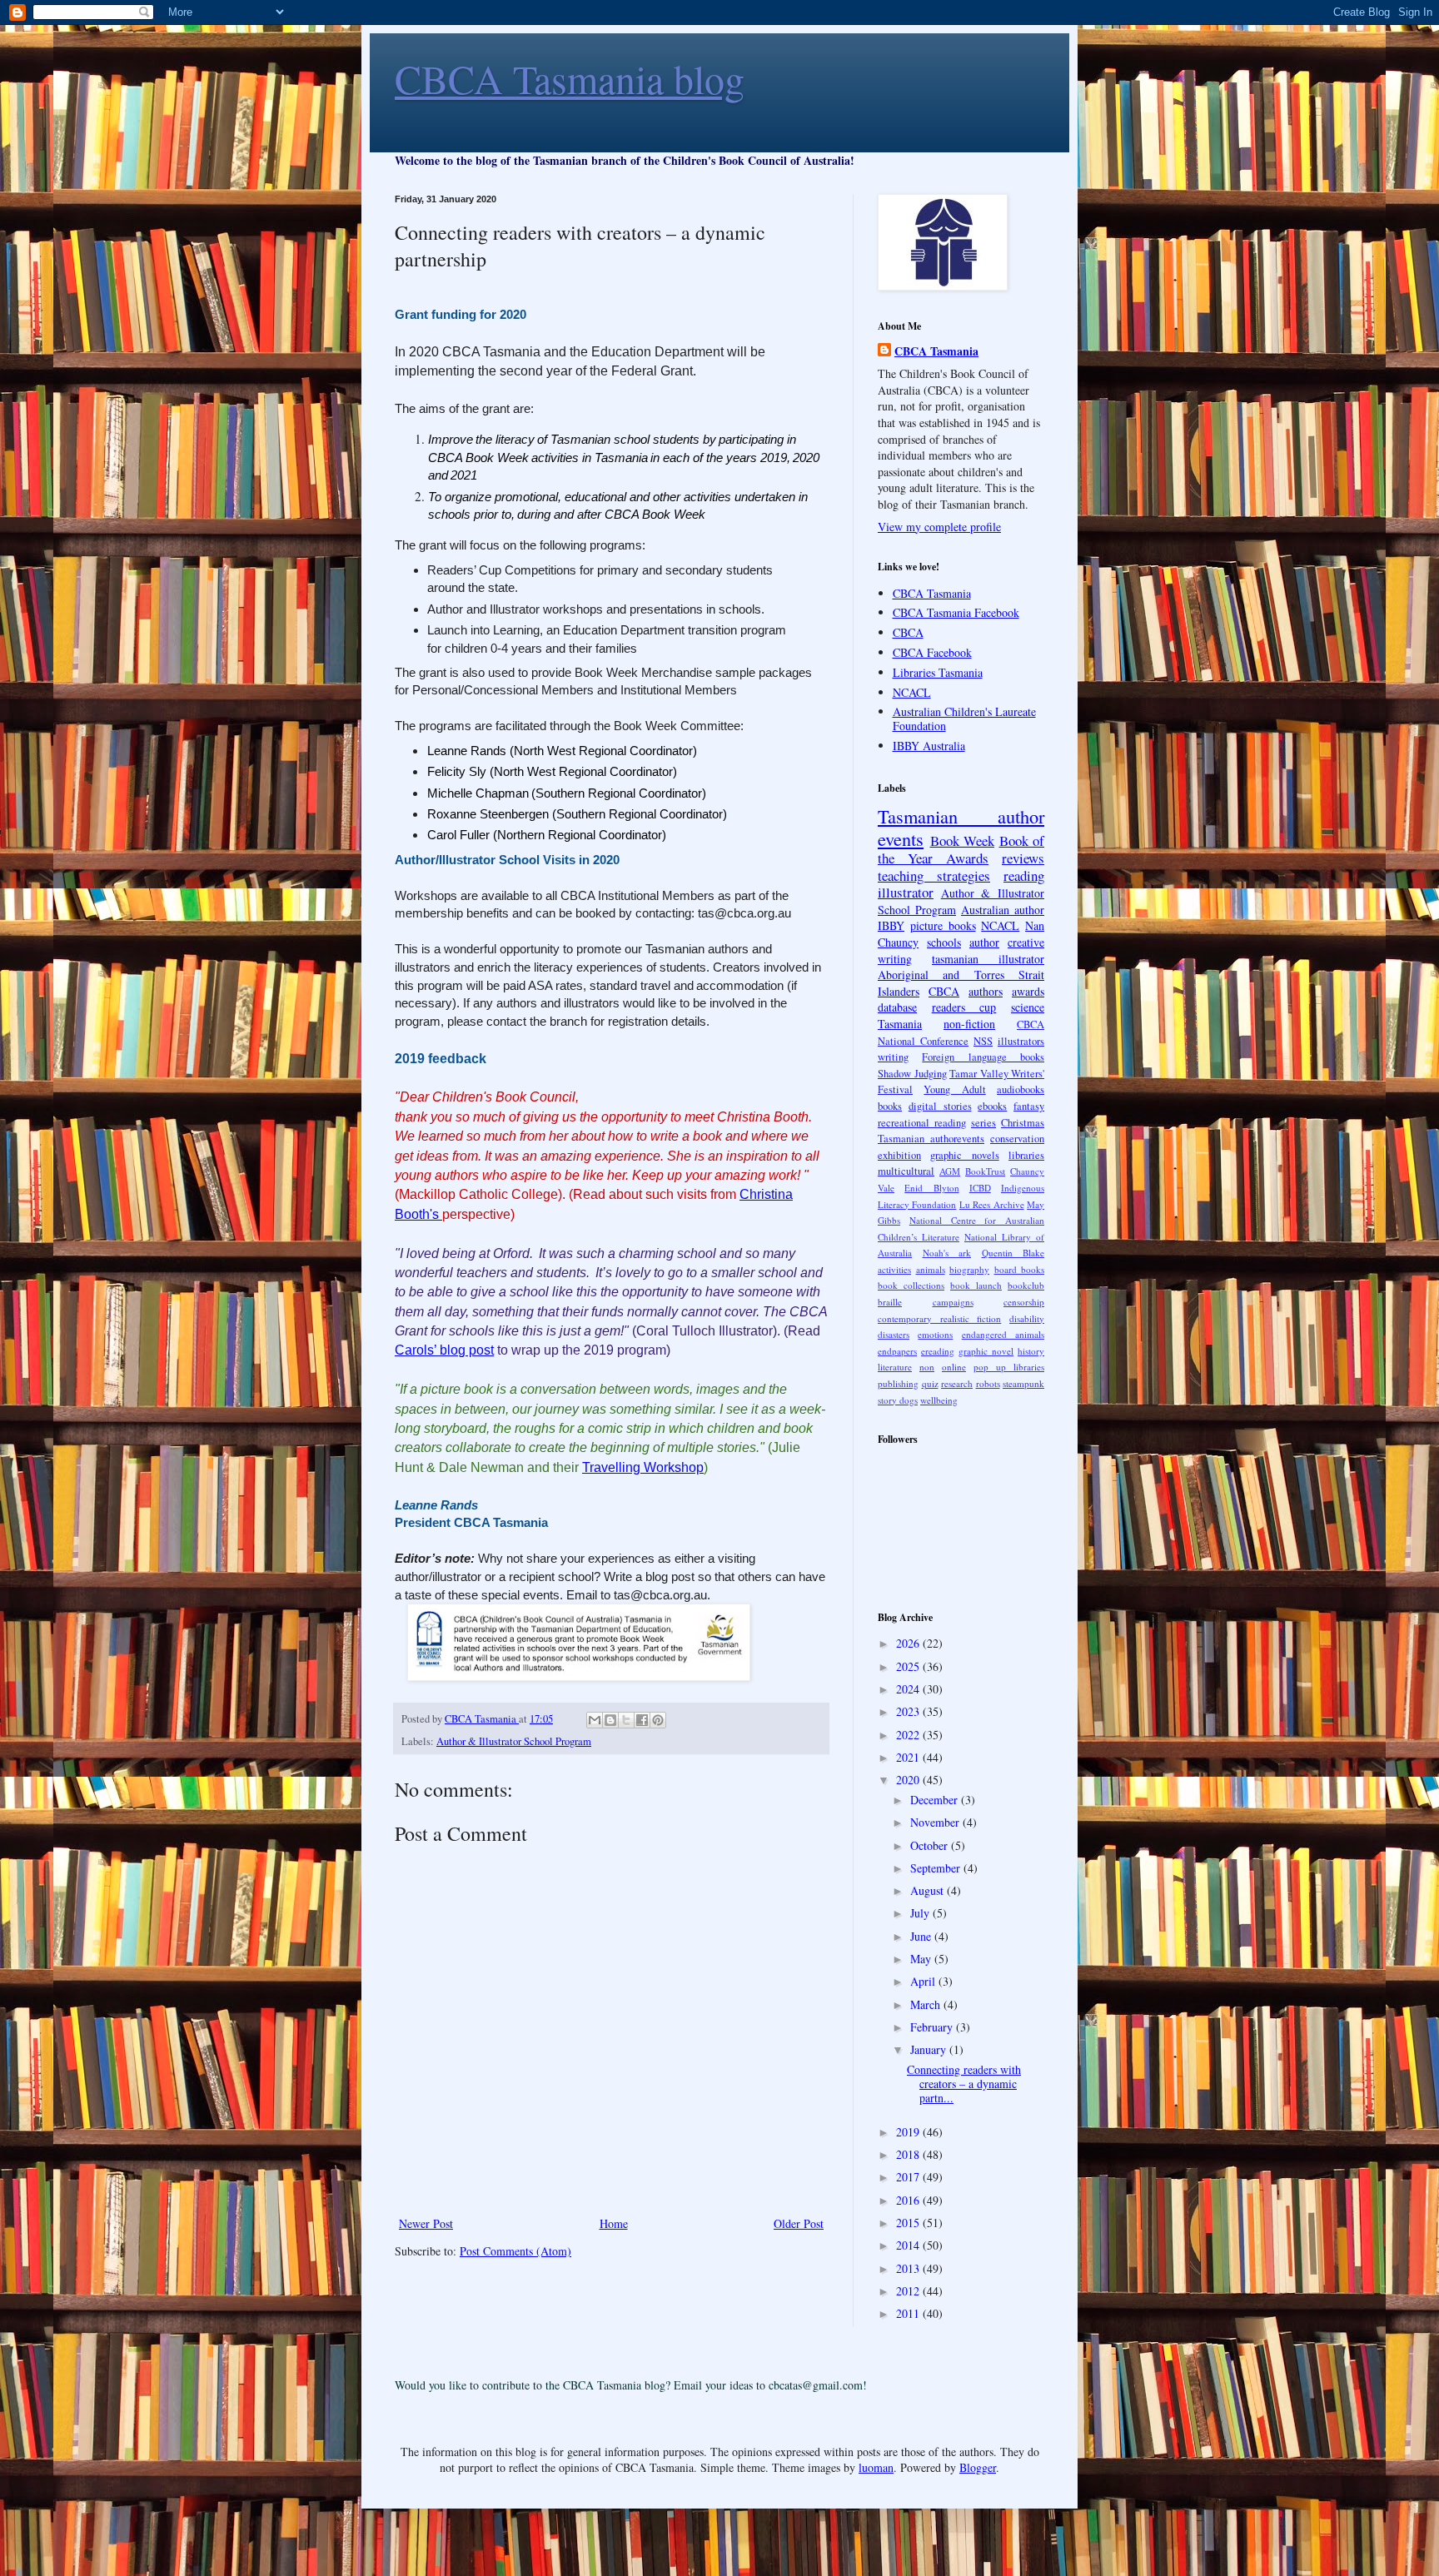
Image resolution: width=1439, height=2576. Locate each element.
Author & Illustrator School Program (514, 1741)
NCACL (912, 692)
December (936, 1800)
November (936, 1822)
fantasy (1029, 1106)
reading (1024, 875)
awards (1028, 991)
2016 (909, 2200)
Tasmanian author (961, 816)
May (922, 1959)
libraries (1026, 1155)
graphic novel (986, 1351)
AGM (950, 1171)
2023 (909, 1711)
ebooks (992, 1106)
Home (614, 2223)
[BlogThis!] (610, 1720)
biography (969, 1269)
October (931, 1845)
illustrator (906, 892)
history (1031, 1351)
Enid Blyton (931, 1188)
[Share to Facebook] (642, 1720)
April (924, 1981)
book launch (976, 1285)
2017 (909, 2177)
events (901, 838)
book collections (911, 1285)
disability (1027, 1318)
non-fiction (969, 1024)
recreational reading (922, 1123)
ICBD (980, 1188)
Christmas (1023, 1123)
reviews (1023, 858)
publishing (898, 1383)
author (984, 942)
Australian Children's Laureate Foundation (964, 719)
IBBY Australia (929, 746)
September (937, 1868)
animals (931, 1269)
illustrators (1021, 1041)
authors (986, 991)
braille (890, 1302)
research (957, 1383)
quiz (930, 1383)
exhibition (899, 1155)
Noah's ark (947, 1253)
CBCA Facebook (932, 652)
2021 (909, 1757)
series (983, 1123)
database (897, 1007)
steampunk (1023, 1383)
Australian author (1003, 910)
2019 (909, 2132)
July (921, 1913)
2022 (909, 1735)
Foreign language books (983, 1057)
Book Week (963, 840)
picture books (943, 925)
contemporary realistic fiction (939, 1318)
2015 (909, 2223)
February (933, 2027)
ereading (938, 1351)
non (927, 1367)
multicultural (906, 1171)
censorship (1024, 1302)
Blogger (978, 2467)
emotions (935, 1334)
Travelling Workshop (643, 1467)
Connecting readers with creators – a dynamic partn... (964, 2084)
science (1028, 1007)
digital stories (940, 1106)
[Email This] (595, 1720)
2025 (909, 1666)
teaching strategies (934, 875)
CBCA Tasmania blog (570, 78)
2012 (909, 2291)
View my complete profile (939, 527)
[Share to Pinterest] (658, 1720)
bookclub (1026, 1285)
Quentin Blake (1013, 1253)
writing (893, 1057)
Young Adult (954, 1089)
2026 (909, 1643)
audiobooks (1021, 1089)
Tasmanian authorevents (931, 1139)
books (890, 1106)
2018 (909, 2154)
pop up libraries (1009, 1367)
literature (895, 1367)
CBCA (908, 632)
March (927, 2004)
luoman (876, 2467)
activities (894, 1269)
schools (944, 942)
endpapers (897, 1351)
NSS (983, 1041)
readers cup (964, 1007)
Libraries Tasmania (938, 672)
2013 (909, 2268)
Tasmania (900, 1024)
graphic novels (964, 1155)
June (922, 1936)
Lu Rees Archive (992, 1204)
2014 (909, 2245)
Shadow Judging (912, 1074)
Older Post (799, 2223)
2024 (909, 1689)
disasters (894, 1334)
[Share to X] (626, 1720)
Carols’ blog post (444, 1350)
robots (988, 1383)
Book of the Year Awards (961, 849)
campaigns (953, 1302)
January (930, 2049)
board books (1020, 1269)
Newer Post (426, 2223)
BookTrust (985, 1171)
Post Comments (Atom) (515, 2251)
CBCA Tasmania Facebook (956, 612)
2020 (909, 1780)
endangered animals (1003, 1334)
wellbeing (939, 1400)
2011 (909, 2313)
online (954, 1367)
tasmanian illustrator (988, 959)
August (929, 1890)
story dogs (898, 1400)
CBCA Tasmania (936, 351)
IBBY (891, 925)
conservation (1017, 1139)
